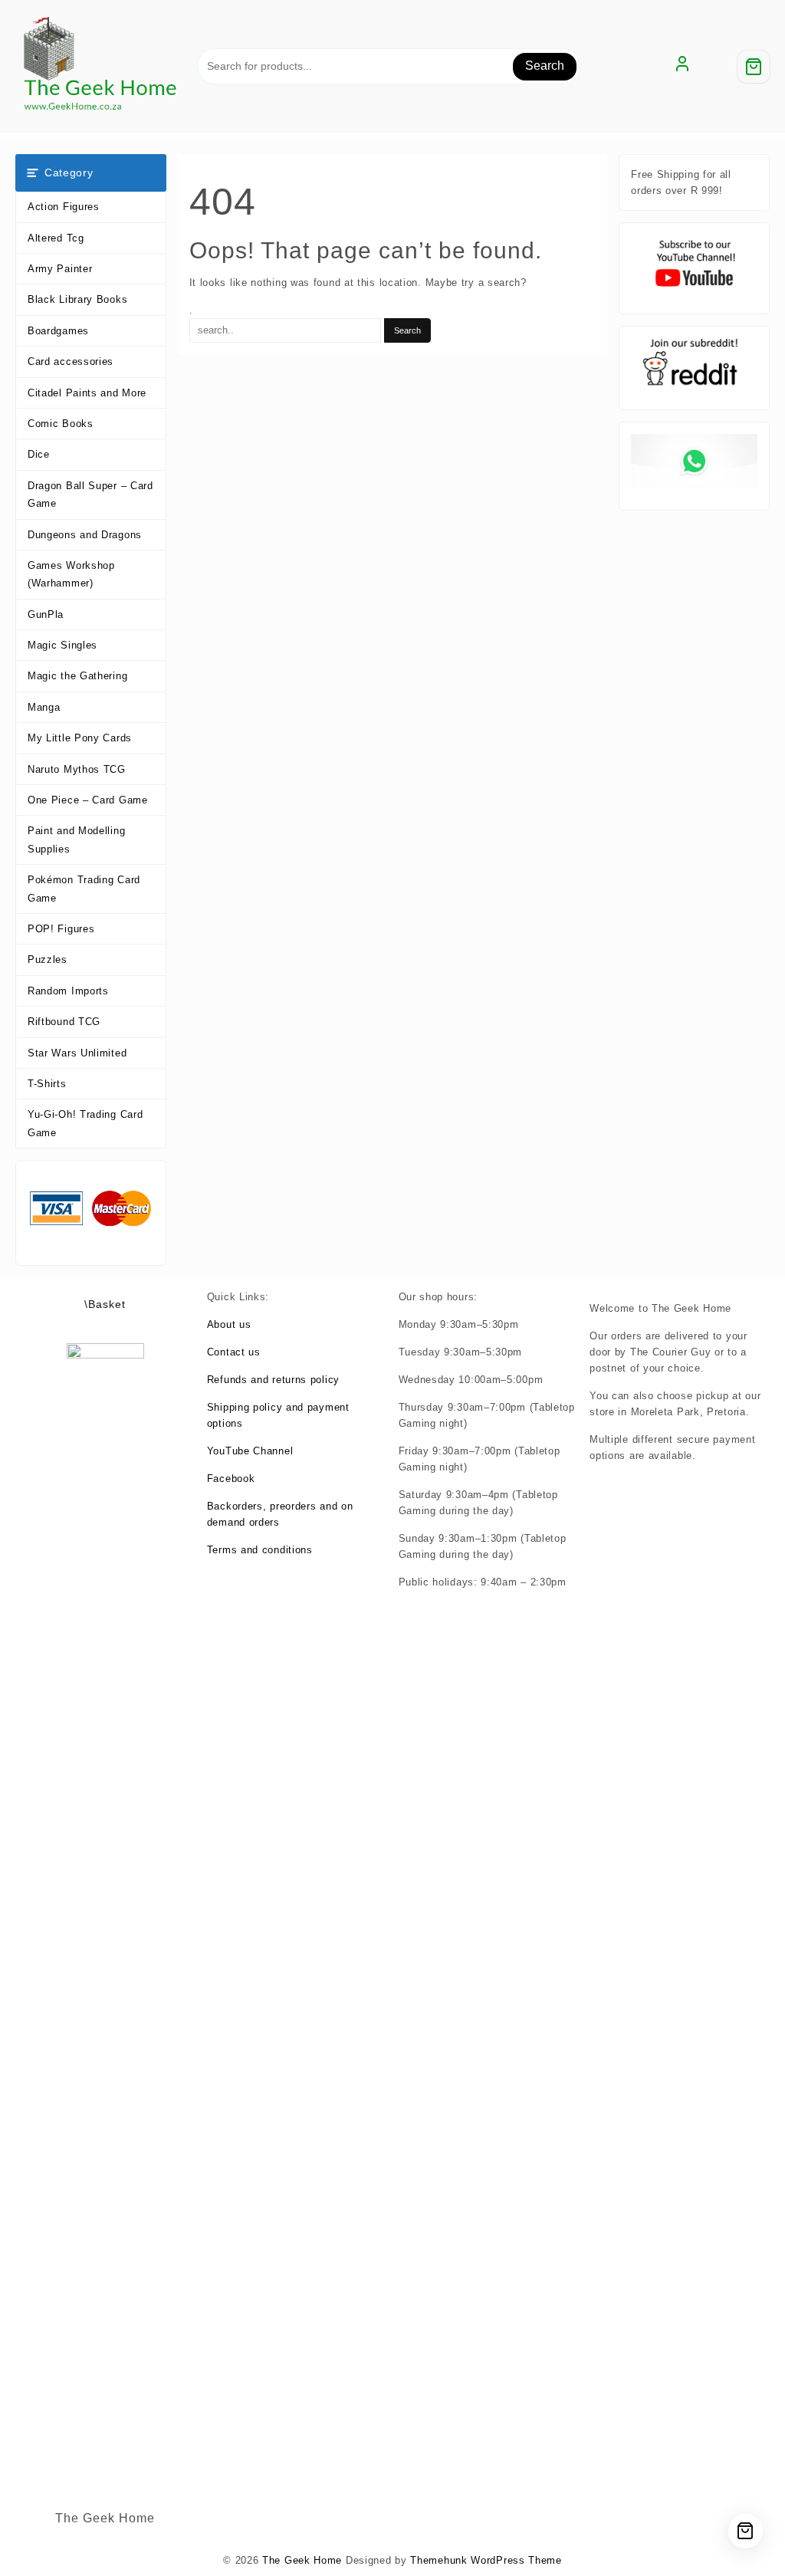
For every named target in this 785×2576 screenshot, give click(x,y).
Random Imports (68, 991)
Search (545, 66)
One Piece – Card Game (88, 800)
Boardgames (58, 331)
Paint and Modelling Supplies (76, 839)
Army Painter (60, 269)
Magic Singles (62, 645)
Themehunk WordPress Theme (486, 2560)
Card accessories (71, 361)
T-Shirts (47, 1084)
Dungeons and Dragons (85, 535)
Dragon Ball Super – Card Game (90, 495)
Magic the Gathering (77, 676)
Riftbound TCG (64, 1022)
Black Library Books (77, 299)
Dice (39, 454)
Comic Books (61, 424)
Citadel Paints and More (87, 393)
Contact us (234, 1352)
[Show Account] (682, 67)
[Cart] (754, 67)
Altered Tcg (56, 238)
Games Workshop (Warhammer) (71, 574)
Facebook (231, 1479)
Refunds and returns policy (273, 1380)
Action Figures (64, 207)
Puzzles (48, 959)
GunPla (46, 614)
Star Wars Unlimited (77, 1053)
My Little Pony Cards (80, 738)
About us (229, 1324)
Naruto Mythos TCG (77, 769)
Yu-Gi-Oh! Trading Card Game (85, 1123)
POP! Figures (61, 929)
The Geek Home (302, 2560)
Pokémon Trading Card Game (84, 889)
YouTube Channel (250, 1451)
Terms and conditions (260, 1550)
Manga (44, 707)
